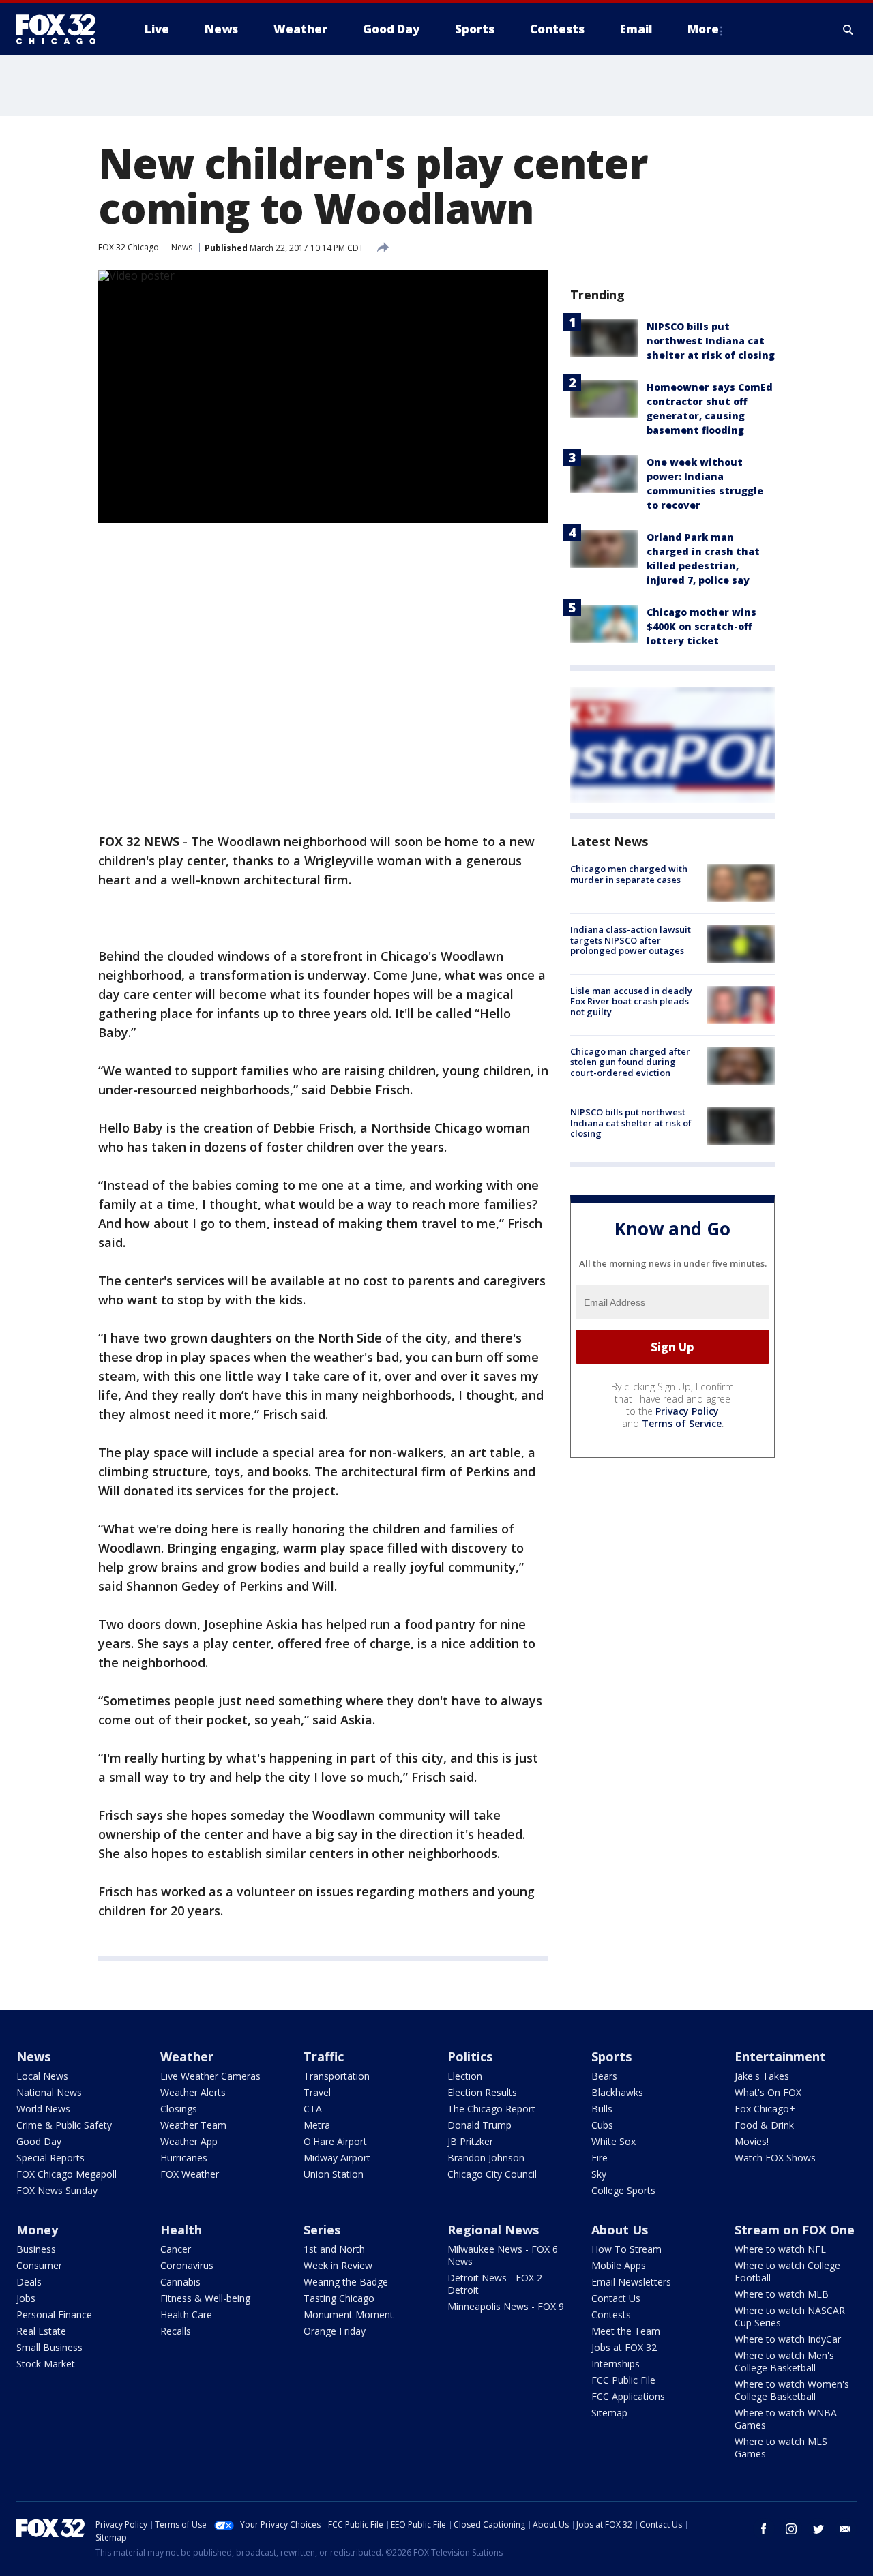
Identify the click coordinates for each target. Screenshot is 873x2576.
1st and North (334, 2249)
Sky (599, 2174)
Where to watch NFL (780, 2249)
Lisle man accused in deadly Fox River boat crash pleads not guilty (631, 1001)
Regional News (493, 2230)
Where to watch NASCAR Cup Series (790, 2317)
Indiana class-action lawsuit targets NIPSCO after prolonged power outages (631, 940)
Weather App (189, 2141)
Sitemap (609, 2413)
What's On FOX (768, 2092)
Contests (611, 2315)
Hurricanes (184, 2158)
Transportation (337, 2076)
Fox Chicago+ (765, 2109)
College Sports (623, 2190)
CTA (313, 2109)
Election (465, 2076)
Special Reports (50, 2158)
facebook (764, 2529)
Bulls (602, 2109)
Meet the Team (626, 2331)
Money (37, 2230)
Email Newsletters (631, 2282)
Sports (611, 2056)
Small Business (49, 2347)
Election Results (482, 2092)
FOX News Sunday (57, 2190)
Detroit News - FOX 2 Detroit (495, 2284)
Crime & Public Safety (64, 2125)
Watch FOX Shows (775, 2158)
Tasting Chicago (339, 2298)
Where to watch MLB (782, 2294)
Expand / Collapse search (848, 29)
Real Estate (41, 2331)
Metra (317, 2125)
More (703, 29)
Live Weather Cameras (210, 2076)
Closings (179, 2109)
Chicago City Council (492, 2174)
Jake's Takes (762, 2076)
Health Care (186, 2315)
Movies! (752, 2141)
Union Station (334, 2174)
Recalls (176, 2331)
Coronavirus (187, 2265)
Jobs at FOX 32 (624, 2347)
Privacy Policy (687, 1411)
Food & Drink (764, 2125)
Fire (600, 2158)
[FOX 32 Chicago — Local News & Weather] (61, 29)
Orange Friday (335, 2331)
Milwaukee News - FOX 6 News (503, 2255)
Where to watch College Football (787, 2272)
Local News (42, 2076)
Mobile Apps (619, 2265)
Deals (29, 2282)
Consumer (39, 2265)
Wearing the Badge (346, 2282)
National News (49, 2092)
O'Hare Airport (335, 2141)
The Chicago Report (491, 2109)
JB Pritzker (470, 2141)
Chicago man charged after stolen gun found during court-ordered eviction (630, 1062)
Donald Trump (479, 2125)
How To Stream (626, 2249)
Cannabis (180, 2282)
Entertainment (780, 2056)
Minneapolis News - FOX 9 (506, 2306)
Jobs (26, 2298)
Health (181, 2230)
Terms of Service (682, 1423)
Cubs (602, 2125)
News (182, 247)
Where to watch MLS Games (781, 2447)
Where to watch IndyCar (788, 2339)
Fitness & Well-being (205, 2298)
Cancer (176, 2249)
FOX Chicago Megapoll (66, 2174)
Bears (604, 2076)
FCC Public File (623, 2380)
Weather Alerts (193, 2092)
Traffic (324, 2056)
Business (36, 2249)
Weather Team (193, 2125)
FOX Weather (190, 2174)
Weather (187, 2056)
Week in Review (338, 2265)
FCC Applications (628, 2396)
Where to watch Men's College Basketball (784, 2362)
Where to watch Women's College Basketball (792, 2390)
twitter (818, 2529)
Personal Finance (54, 2315)
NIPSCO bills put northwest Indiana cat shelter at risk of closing (711, 341)
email (846, 2529)
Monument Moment (349, 2315)
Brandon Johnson (486, 2158)
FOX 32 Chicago (129, 247)
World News (43, 2109)
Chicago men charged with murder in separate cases (629, 874)
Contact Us (616, 2298)
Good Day (39, 2141)
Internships (616, 2364)
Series (322, 2230)
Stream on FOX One (795, 2230)
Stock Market (46, 2364)
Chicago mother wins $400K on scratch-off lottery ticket (701, 626)
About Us (620, 2230)
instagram (791, 2529)
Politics (470, 2056)
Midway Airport (337, 2158)
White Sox (613, 2141)
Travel (317, 2092)
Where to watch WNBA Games (786, 2419)
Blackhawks (617, 2092)
